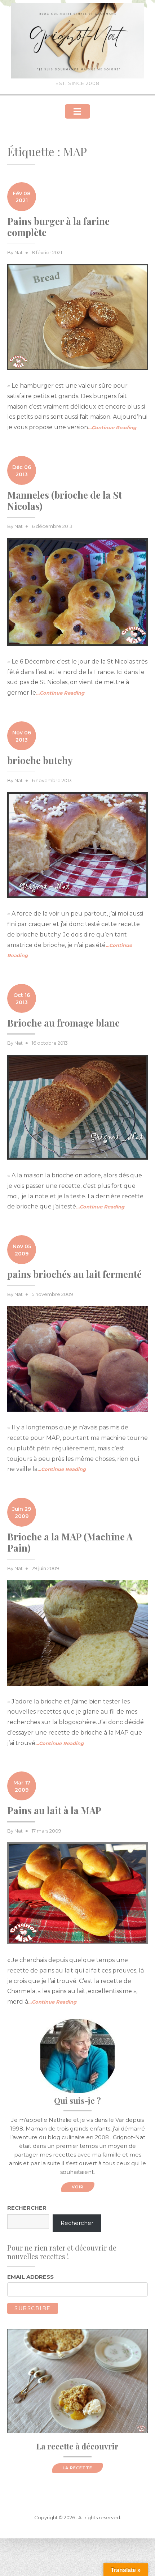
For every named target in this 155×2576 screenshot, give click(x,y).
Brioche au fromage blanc (63, 1023)
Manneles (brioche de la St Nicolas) (65, 500)
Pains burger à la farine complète (58, 227)
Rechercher (27, 2208)
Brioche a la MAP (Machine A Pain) (70, 1542)
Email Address (30, 2277)
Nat (19, 252)
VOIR (78, 2187)
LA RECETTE (77, 2468)
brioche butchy (40, 760)
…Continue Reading (112, 427)
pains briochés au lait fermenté (74, 1274)
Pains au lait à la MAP (54, 1810)
